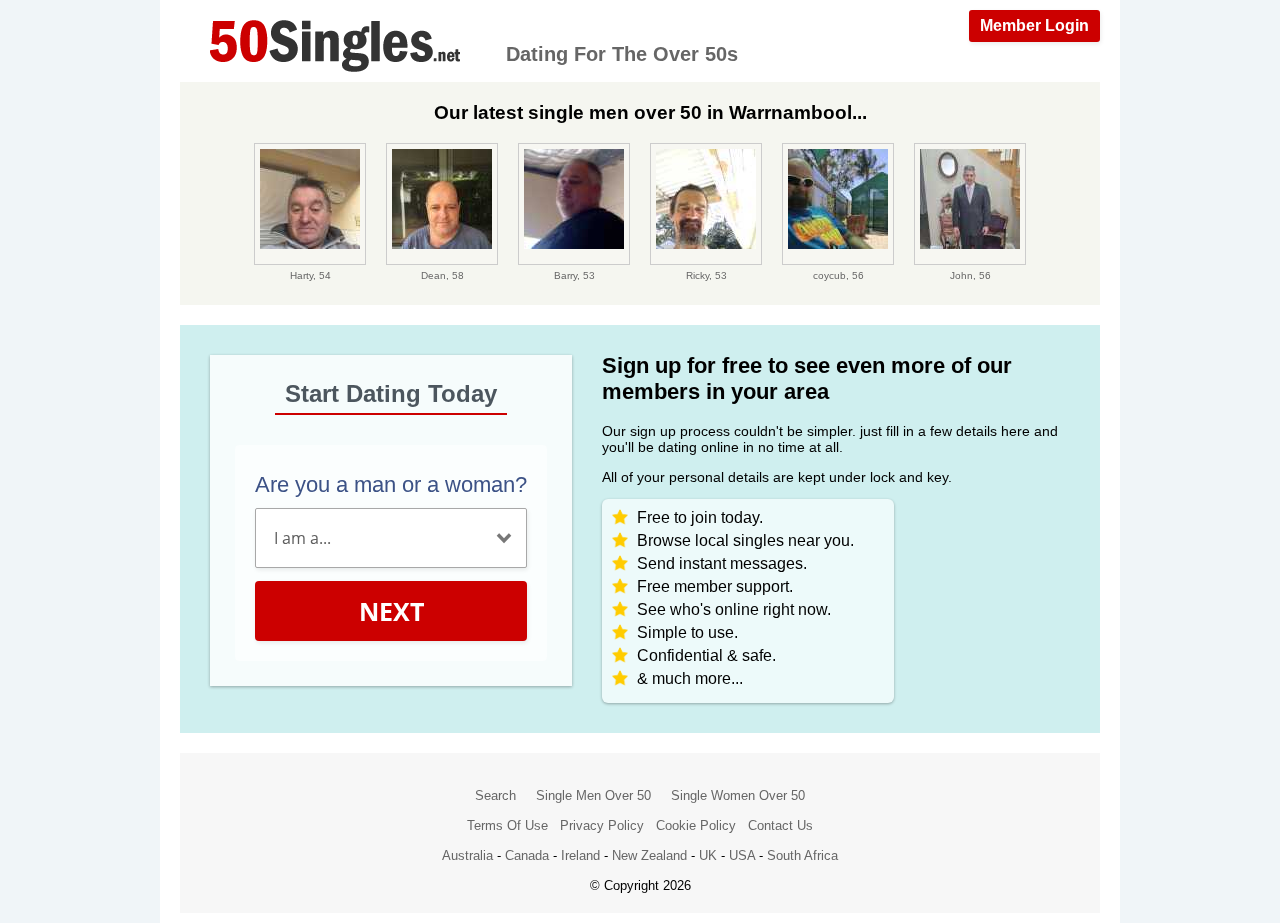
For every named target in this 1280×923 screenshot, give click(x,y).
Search (495, 795)
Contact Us (780, 825)
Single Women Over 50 (738, 795)
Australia (467, 855)
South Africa (802, 855)
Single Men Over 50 (593, 795)
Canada (527, 855)
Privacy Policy (602, 825)
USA (742, 855)
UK (708, 855)
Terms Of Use (507, 825)
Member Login (1034, 25)
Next (391, 611)
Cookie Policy (696, 825)
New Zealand (649, 855)
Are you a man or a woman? (391, 484)
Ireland (580, 855)
